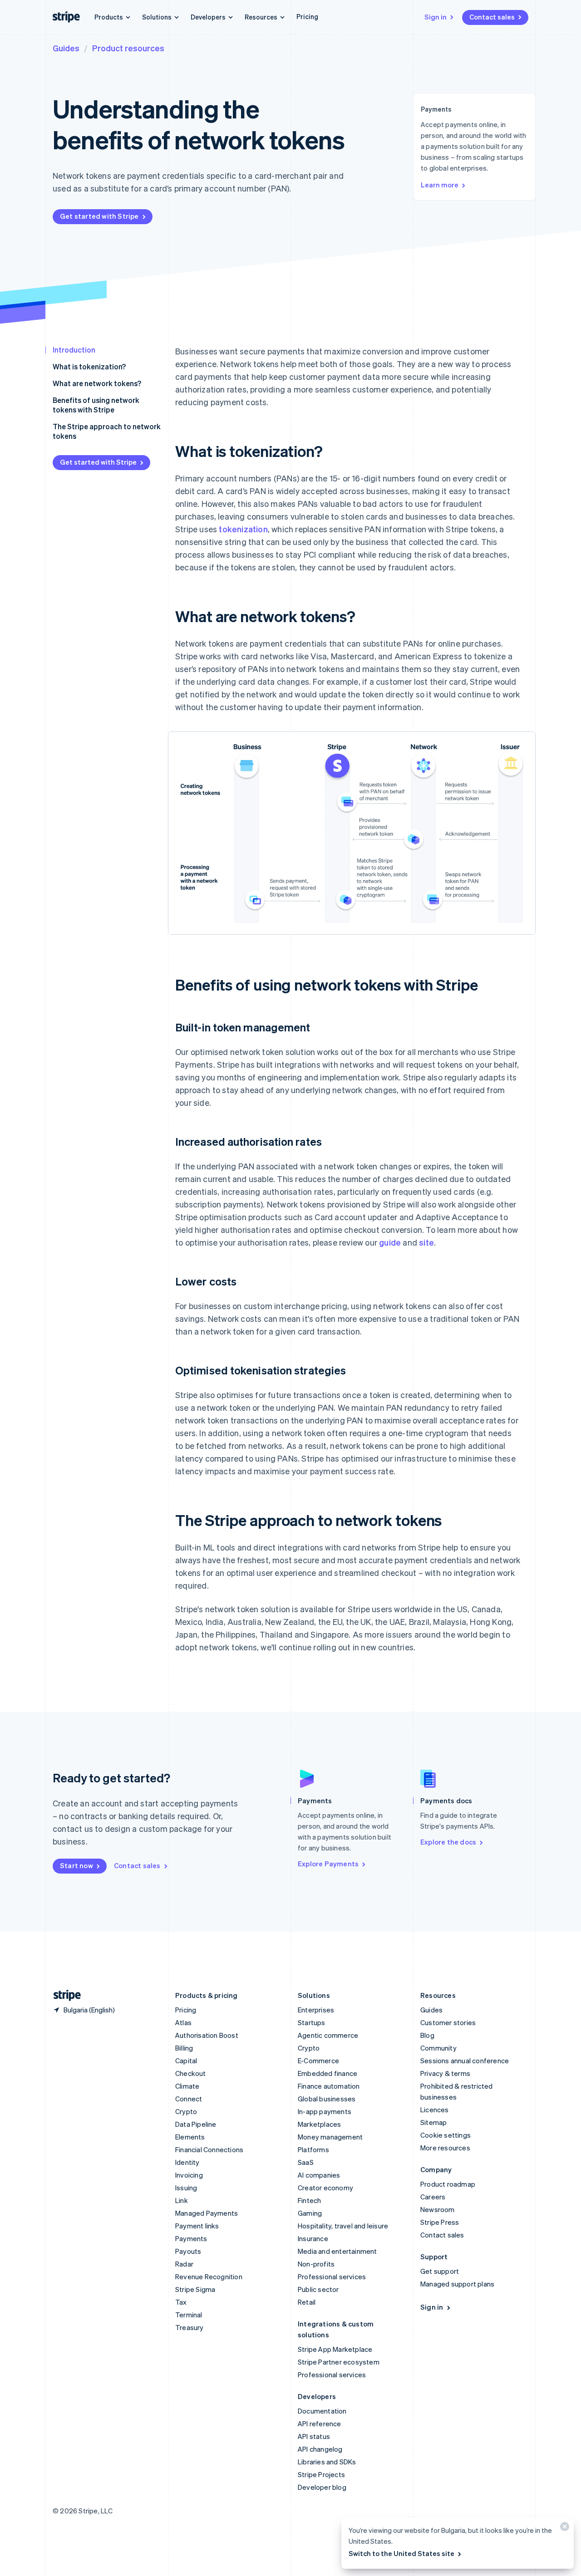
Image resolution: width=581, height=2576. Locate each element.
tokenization (243, 529)
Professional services (332, 2277)
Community (438, 2048)
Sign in (436, 17)
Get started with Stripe (99, 216)
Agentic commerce (328, 2035)
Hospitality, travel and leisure (343, 2226)
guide (390, 1242)
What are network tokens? (97, 383)
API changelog (320, 2449)
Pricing (307, 16)
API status (314, 2436)
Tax (181, 2302)
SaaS (306, 2162)
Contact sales (492, 17)
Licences (435, 2110)
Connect (189, 2099)
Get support (440, 2271)
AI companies (319, 2175)
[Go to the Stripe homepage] (64, 1995)
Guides (66, 48)
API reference (320, 2424)
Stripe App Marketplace (335, 2349)
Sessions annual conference (465, 2061)
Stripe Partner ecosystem (339, 2362)
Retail (307, 2302)
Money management (330, 2137)
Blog (427, 2035)
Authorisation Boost (207, 2035)
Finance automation (329, 2086)
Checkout (191, 2073)
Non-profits (316, 2264)
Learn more (440, 185)
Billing (184, 2048)
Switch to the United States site (401, 2553)
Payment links (197, 2226)
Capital (186, 2061)
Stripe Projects (321, 2474)
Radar (184, 2264)
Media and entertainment (337, 2251)
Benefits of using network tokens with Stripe (96, 405)
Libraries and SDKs (327, 2462)
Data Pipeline (196, 2124)
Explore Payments (328, 1864)
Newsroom (438, 2209)
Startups (312, 2022)
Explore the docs (448, 1842)
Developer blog (322, 2487)
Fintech (309, 2200)
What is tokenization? (89, 366)
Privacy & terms (445, 2073)
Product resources (128, 48)
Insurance (313, 2238)
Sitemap (433, 2122)
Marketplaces (319, 2124)
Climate (187, 2086)
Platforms (313, 2149)
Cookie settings (446, 2135)
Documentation (322, 2411)
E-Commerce (318, 2061)
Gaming (310, 2213)
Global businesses (327, 2099)
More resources (445, 2148)
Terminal (189, 2315)
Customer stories (448, 2022)
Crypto (186, 2111)
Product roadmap (448, 2184)
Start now (76, 1865)
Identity (187, 2162)
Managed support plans (457, 2284)
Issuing (186, 2188)
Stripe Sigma (195, 2289)
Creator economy (325, 2188)
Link (182, 2200)
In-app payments (325, 2111)
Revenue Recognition (209, 2277)
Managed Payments (207, 2213)
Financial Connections (209, 2149)
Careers (433, 2197)
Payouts (188, 2251)
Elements (190, 2137)
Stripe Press (440, 2222)
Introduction (74, 350)
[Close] (563, 2529)
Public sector (318, 2289)
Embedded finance (327, 2073)
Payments (191, 2238)
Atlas (183, 2022)
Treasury (190, 2327)
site (426, 1242)
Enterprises (316, 2010)
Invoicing (189, 2175)
